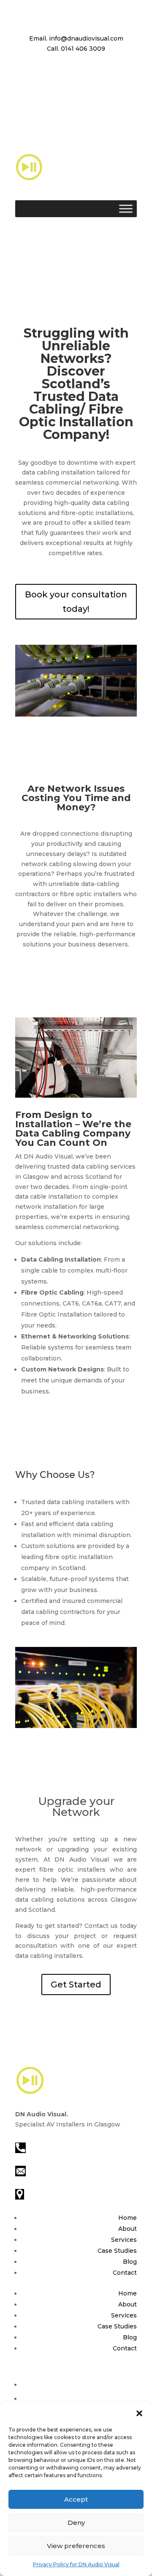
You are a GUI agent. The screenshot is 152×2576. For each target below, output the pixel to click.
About (128, 2229)
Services (124, 2240)
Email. (76, 38)
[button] (139, 2413)
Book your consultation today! (76, 602)
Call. (76, 49)
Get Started (76, 1984)
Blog (130, 2262)
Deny (76, 2523)
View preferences (76, 2546)
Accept (76, 2499)
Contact (125, 2273)
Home (128, 2218)
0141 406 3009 (48, 2147)
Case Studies (117, 2251)
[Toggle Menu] (126, 209)
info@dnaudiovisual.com (65, 2170)
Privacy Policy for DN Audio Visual (76, 2564)
